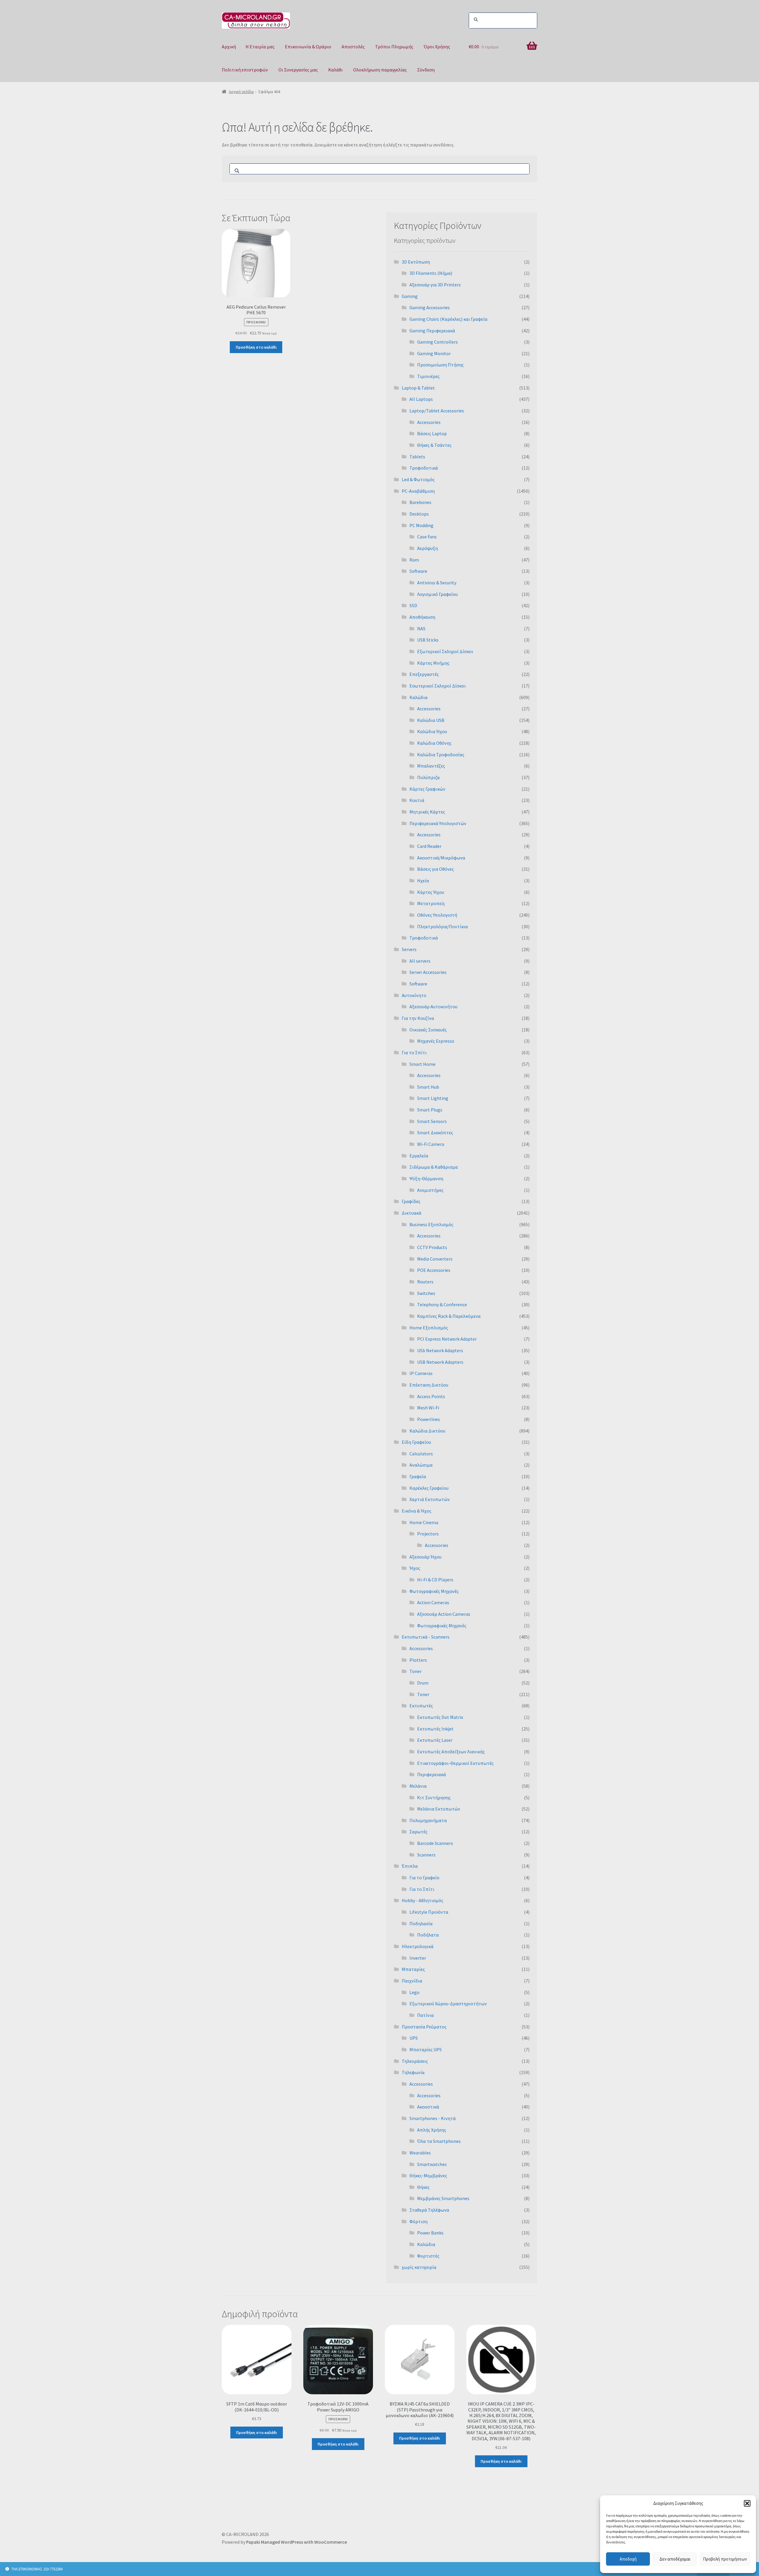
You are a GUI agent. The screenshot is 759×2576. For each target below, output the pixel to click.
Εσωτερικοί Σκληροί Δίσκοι (438, 686)
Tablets (417, 457)
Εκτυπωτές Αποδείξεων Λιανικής (451, 1752)
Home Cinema (424, 1522)
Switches (426, 1293)
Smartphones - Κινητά (433, 2118)
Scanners (426, 1855)
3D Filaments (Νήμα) (431, 273)
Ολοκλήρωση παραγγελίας (380, 70)
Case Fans (427, 537)
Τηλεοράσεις (415, 2061)
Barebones (420, 502)
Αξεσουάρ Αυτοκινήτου (433, 1007)
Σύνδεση (426, 70)
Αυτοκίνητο (414, 995)
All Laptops (421, 399)
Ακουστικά (428, 2107)
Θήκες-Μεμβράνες (428, 2175)
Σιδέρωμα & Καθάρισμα (434, 1167)
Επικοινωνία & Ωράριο (308, 47)
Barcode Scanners (435, 1843)
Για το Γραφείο (424, 1878)
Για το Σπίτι (414, 1052)
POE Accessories (434, 1270)
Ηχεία (423, 881)
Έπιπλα (410, 1866)
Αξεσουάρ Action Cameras (444, 1614)
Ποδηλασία (421, 1923)
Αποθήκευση (422, 617)
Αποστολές (353, 47)
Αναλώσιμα (421, 1465)
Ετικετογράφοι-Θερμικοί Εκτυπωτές (455, 1763)
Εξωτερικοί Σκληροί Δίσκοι (445, 651)
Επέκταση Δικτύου (429, 1385)
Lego (414, 1992)
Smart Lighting (433, 1098)
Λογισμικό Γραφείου (437, 594)
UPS (414, 2038)
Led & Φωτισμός (418, 479)
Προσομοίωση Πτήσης (440, 365)
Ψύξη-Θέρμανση (426, 1178)
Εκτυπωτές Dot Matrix (440, 1717)
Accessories (429, 422)
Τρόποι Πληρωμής (394, 47)
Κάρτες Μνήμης (433, 663)
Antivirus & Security (437, 583)
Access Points (431, 1396)
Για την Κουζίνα (418, 1018)
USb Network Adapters (440, 1350)
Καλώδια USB (431, 720)
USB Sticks (428, 640)
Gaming (410, 296)
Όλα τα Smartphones (439, 2141)
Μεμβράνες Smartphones (443, 2198)
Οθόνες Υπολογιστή (437, 915)
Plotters (418, 1660)
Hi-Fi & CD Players (435, 1580)
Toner (416, 1671)
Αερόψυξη (428, 548)
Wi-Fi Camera (431, 1144)
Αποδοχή (628, 2559)
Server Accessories (428, 972)
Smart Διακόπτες (435, 1133)
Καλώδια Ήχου (432, 731)
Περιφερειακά (432, 1774)
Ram (414, 560)
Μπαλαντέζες (431, 766)
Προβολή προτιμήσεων (725, 2559)
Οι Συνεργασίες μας (298, 70)
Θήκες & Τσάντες (434, 445)
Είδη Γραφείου (416, 1442)
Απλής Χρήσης (432, 2130)
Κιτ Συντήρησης (434, 1797)
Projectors (428, 1534)
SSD (413, 605)
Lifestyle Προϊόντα (429, 1912)
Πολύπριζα (428, 777)
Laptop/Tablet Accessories (437, 411)
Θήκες (423, 2187)
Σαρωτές (418, 1832)
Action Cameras (433, 1602)
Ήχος (415, 1568)
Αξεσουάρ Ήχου (425, 1557)
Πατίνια (425, 2015)
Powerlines (429, 1419)
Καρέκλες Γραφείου (429, 1488)
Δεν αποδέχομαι (675, 2559)
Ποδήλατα (428, 1935)
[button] (747, 2503)
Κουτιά (417, 800)
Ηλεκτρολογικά (418, 1946)
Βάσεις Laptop (432, 433)
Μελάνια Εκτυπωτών (439, 1809)
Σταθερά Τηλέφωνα (429, 2210)
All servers (420, 961)
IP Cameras (421, 1373)
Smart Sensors (432, 1121)
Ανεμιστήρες (430, 1190)
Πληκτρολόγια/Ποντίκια (443, 926)
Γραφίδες (411, 1201)
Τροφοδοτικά (424, 468)
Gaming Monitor (434, 353)
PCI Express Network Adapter (447, 1339)
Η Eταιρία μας (260, 47)
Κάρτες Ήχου (431, 892)
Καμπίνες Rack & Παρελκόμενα (449, 1316)
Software (418, 571)
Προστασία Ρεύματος (424, 2027)
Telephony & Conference (442, 1304)
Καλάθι (335, 70)
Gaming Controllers (437, 342)
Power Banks (430, 2233)
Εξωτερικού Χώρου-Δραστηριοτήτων (448, 2004)
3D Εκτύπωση (416, 262)
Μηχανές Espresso (436, 1041)
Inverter (418, 1958)
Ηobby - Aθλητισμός (422, 1900)
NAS (421, 629)
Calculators (421, 1454)
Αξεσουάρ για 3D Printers (435, 285)
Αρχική (229, 47)
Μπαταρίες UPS (426, 2049)
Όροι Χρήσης (437, 47)
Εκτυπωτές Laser (435, 1740)
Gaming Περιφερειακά (432, 331)
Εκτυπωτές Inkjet (435, 1729)
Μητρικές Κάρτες (427, 812)
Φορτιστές (428, 2256)
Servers (409, 949)
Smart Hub (428, 1087)
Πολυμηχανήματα (428, 1820)
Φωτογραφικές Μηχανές (434, 1591)
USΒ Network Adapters (440, 1362)
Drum (423, 1683)
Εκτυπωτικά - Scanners (426, 1637)
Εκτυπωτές (421, 1706)
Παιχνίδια (412, 1981)
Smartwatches (432, 2164)
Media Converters (435, 1259)
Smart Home (422, 1064)
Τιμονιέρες (428, 376)
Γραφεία (418, 1476)
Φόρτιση (418, 2221)
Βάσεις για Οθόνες (436, 869)
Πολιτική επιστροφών (245, 70)
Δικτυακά (412, 1213)
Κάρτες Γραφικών (427, 789)
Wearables (420, 2153)
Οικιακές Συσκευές (428, 1030)
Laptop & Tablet (418, 388)
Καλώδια (418, 697)
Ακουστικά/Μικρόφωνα (441, 858)
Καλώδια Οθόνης (434, 743)
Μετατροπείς (431, 903)
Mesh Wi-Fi (428, 1408)
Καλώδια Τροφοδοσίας (441, 755)
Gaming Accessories (430, 307)
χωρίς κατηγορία (419, 2267)
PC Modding (421, 525)
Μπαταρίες (413, 1969)
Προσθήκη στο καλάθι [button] (256, 347)
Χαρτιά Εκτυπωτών (430, 1499)
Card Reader (429, 846)
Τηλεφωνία (413, 2072)
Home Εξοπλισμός (429, 1328)
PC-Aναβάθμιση (418, 491)
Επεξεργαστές (424, 674)
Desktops (419, 514)
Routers (425, 1282)
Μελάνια (418, 1786)
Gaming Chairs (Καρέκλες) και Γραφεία (448, 319)
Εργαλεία (419, 1156)
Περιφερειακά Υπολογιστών (438, 823)
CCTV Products (432, 1247)
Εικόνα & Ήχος (417, 1511)
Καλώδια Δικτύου (427, 1431)
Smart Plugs (430, 1110)
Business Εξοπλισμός (431, 1224)
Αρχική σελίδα (241, 92)
